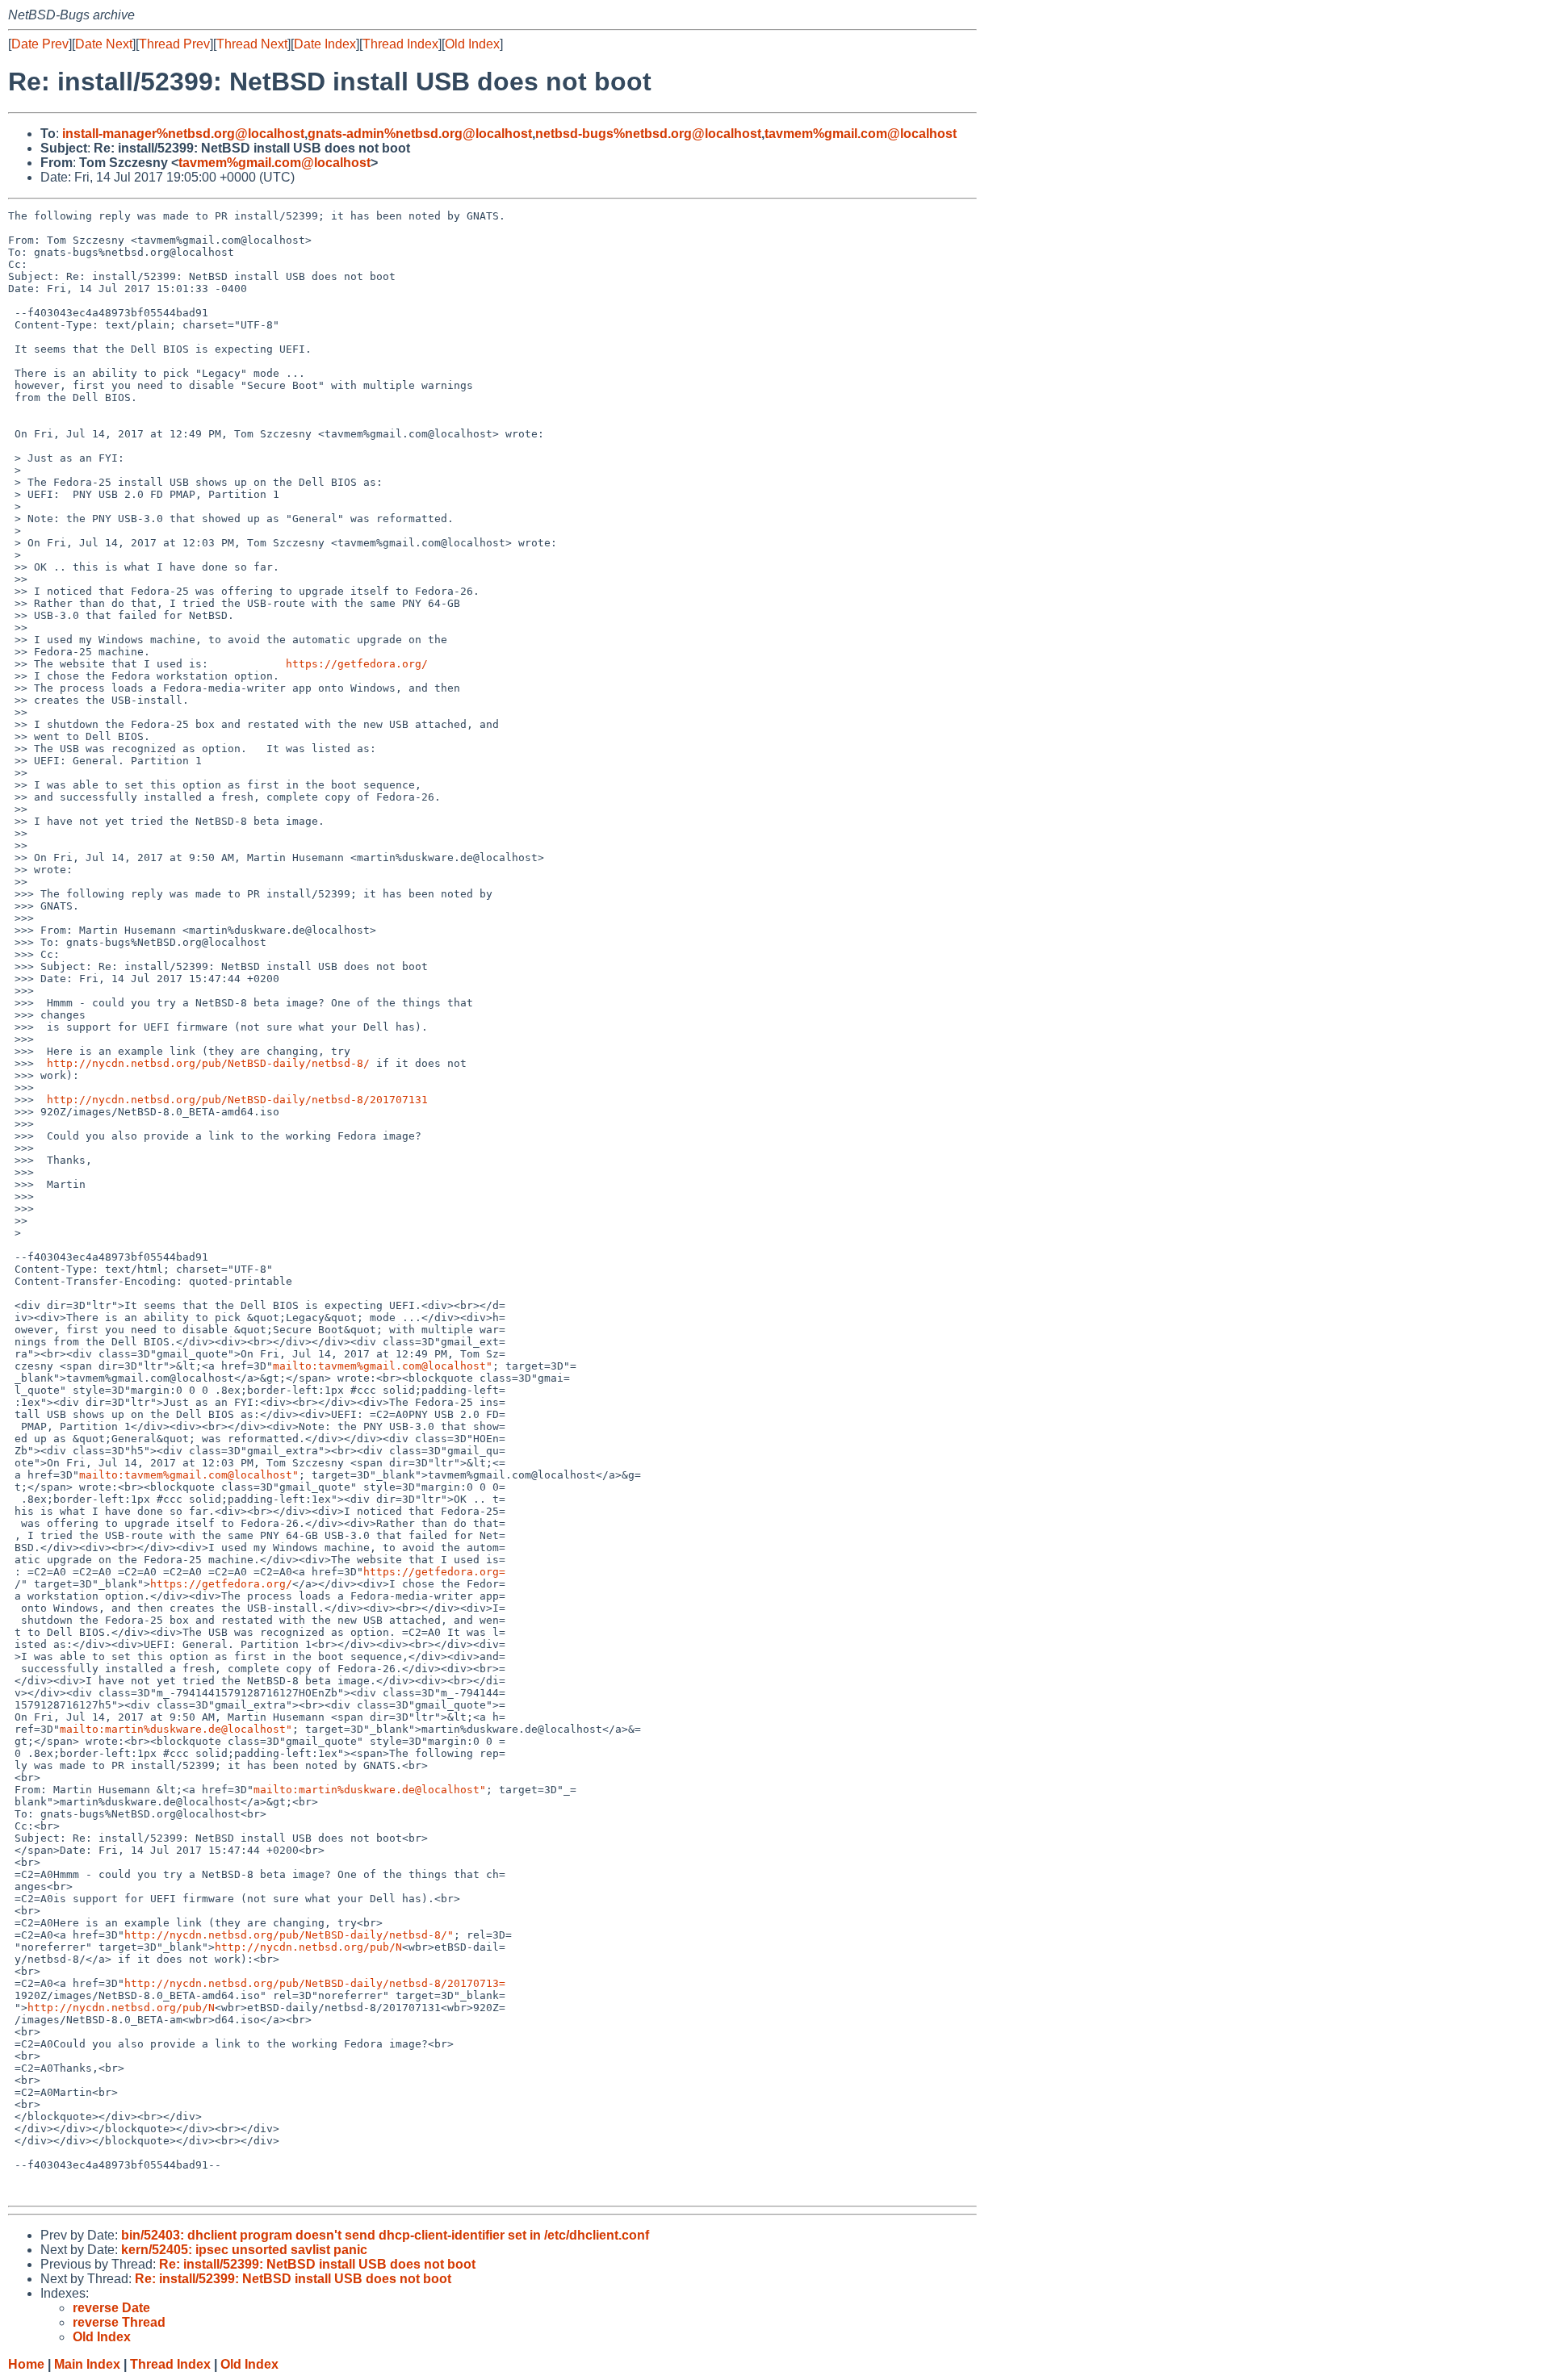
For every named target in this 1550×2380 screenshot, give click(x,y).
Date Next (104, 44)
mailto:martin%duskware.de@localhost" (176, 1729)
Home (26, 2364)
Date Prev (40, 44)
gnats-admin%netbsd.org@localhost (420, 134)
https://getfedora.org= (434, 1572)
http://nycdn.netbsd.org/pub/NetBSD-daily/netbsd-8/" (289, 1935)
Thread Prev (174, 44)
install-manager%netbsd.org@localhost (183, 134)
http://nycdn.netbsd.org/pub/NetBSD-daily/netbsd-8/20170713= (315, 1983)
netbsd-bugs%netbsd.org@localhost (648, 134)
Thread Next (252, 44)
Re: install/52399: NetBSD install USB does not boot (317, 2264)
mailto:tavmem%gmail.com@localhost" (383, 1366)
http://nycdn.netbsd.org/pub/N (308, 1947)
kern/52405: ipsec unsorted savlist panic (244, 2250)
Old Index (472, 44)
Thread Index (400, 44)
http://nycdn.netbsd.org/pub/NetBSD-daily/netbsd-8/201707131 (237, 1100)
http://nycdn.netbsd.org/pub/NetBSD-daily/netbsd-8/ (208, 1063)
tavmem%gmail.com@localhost (861, 134)
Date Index (325, 44)
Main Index (87, 2364)
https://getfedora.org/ (357, 664)
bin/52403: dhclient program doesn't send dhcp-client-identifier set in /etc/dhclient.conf (385, 2235)
